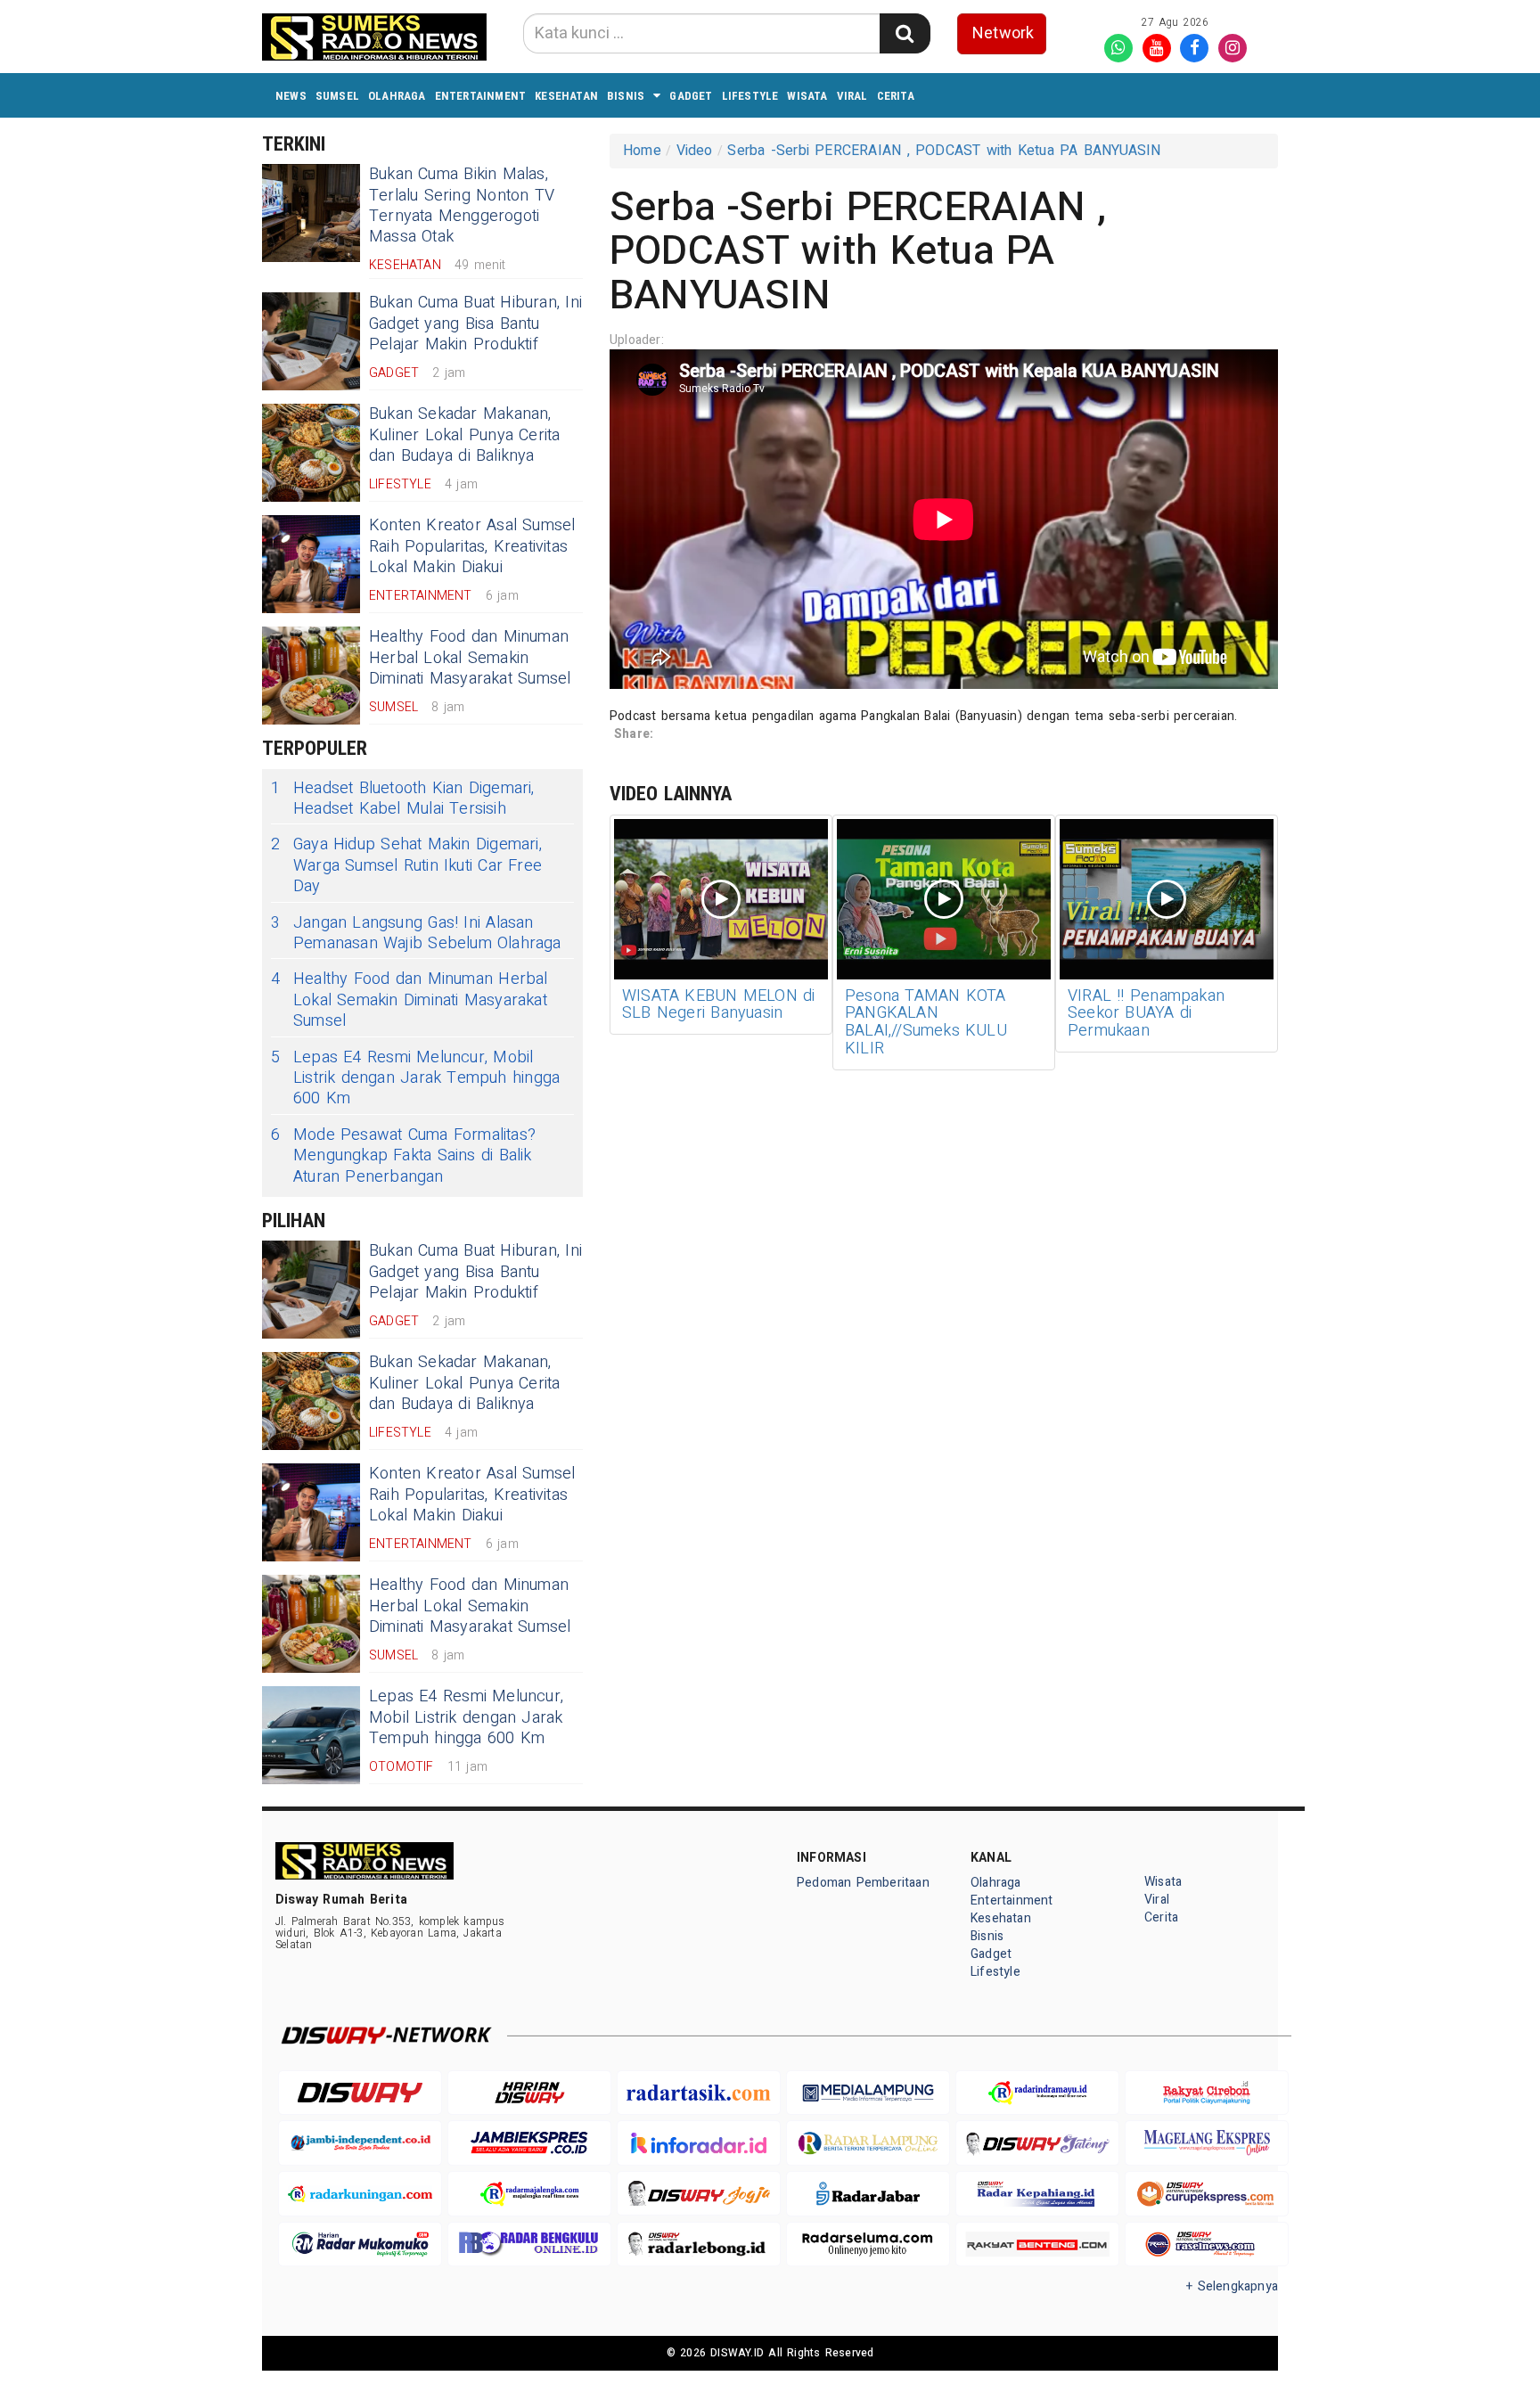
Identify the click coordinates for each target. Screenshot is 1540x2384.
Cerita (896, 96)
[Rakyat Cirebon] (1207, 2093)
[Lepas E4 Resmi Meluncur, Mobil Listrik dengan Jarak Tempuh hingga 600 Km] (311, 1735)
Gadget (691, 96)
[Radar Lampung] (868, 2143)
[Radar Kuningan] (360, 2194)
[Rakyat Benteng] (1037, 2245)
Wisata (807, 96)
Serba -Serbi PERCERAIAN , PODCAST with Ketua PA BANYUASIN (944, 151)
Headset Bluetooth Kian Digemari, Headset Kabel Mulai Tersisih (403, 799)
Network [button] (1003, 33)
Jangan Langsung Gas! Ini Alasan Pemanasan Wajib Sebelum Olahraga (416, 934)
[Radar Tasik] (699, 2093)
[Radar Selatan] (1207, 2245)
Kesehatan (566, 96)
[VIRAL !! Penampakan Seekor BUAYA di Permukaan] (1167, 899)
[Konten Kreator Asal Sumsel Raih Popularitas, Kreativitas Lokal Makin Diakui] (311, 564)
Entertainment (481, 96)
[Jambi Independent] (360, 2143)
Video (695, 151)
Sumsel (337, 96)
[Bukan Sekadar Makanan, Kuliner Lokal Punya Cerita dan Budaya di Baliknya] (311, 453)
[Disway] (360, 2093)
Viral (852, 96)
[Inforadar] (699, 2143)
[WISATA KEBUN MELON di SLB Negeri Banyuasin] (721, 899)
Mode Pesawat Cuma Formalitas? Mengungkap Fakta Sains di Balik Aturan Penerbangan (403, 1156)
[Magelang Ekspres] (1207, 2143)
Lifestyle (750, 96)
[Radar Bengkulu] (529, 2245)
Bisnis (626, 96)
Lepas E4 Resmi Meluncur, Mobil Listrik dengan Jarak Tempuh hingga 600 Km (415, 1078)
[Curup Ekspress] (1207, 2194)
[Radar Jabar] (868, 2194)
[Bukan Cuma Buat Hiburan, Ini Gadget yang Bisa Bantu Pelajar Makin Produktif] (311, 341)
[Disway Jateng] (1037, 2143)
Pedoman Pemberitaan (863, 1883)
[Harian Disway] (529, 2093)
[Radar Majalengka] (529, 2194)
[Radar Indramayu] (1037, 2093)
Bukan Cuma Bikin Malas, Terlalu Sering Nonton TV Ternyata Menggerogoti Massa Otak (462, 205)
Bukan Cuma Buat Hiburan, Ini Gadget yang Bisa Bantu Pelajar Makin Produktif (475, 324)
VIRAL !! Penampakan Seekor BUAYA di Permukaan (1146, 1014)
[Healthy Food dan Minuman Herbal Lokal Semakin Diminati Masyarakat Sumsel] (311, 676)
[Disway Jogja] (699, 2194)
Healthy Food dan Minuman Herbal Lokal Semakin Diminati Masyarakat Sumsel (470, 658)
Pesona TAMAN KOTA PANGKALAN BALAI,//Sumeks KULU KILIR (926, 1022)
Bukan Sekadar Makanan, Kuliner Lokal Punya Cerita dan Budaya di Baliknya (465, 435)
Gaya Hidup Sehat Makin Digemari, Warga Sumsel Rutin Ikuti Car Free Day (406, 865)
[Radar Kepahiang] (1037, 2194)
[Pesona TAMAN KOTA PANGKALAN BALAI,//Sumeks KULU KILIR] (944, 899)
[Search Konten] (905, 33)
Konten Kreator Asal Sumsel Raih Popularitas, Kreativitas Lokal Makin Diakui (472, 546)
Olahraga (397, 96)
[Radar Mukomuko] (360, 2245)
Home (642, 151)
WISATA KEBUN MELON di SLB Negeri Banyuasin (719, 1005)
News (291, 96)
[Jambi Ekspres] (529, 2143)
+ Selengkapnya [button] (1232, 2286)
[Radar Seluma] (868, 2245)
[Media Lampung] (868, 2093)
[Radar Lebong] (699, 2245)
